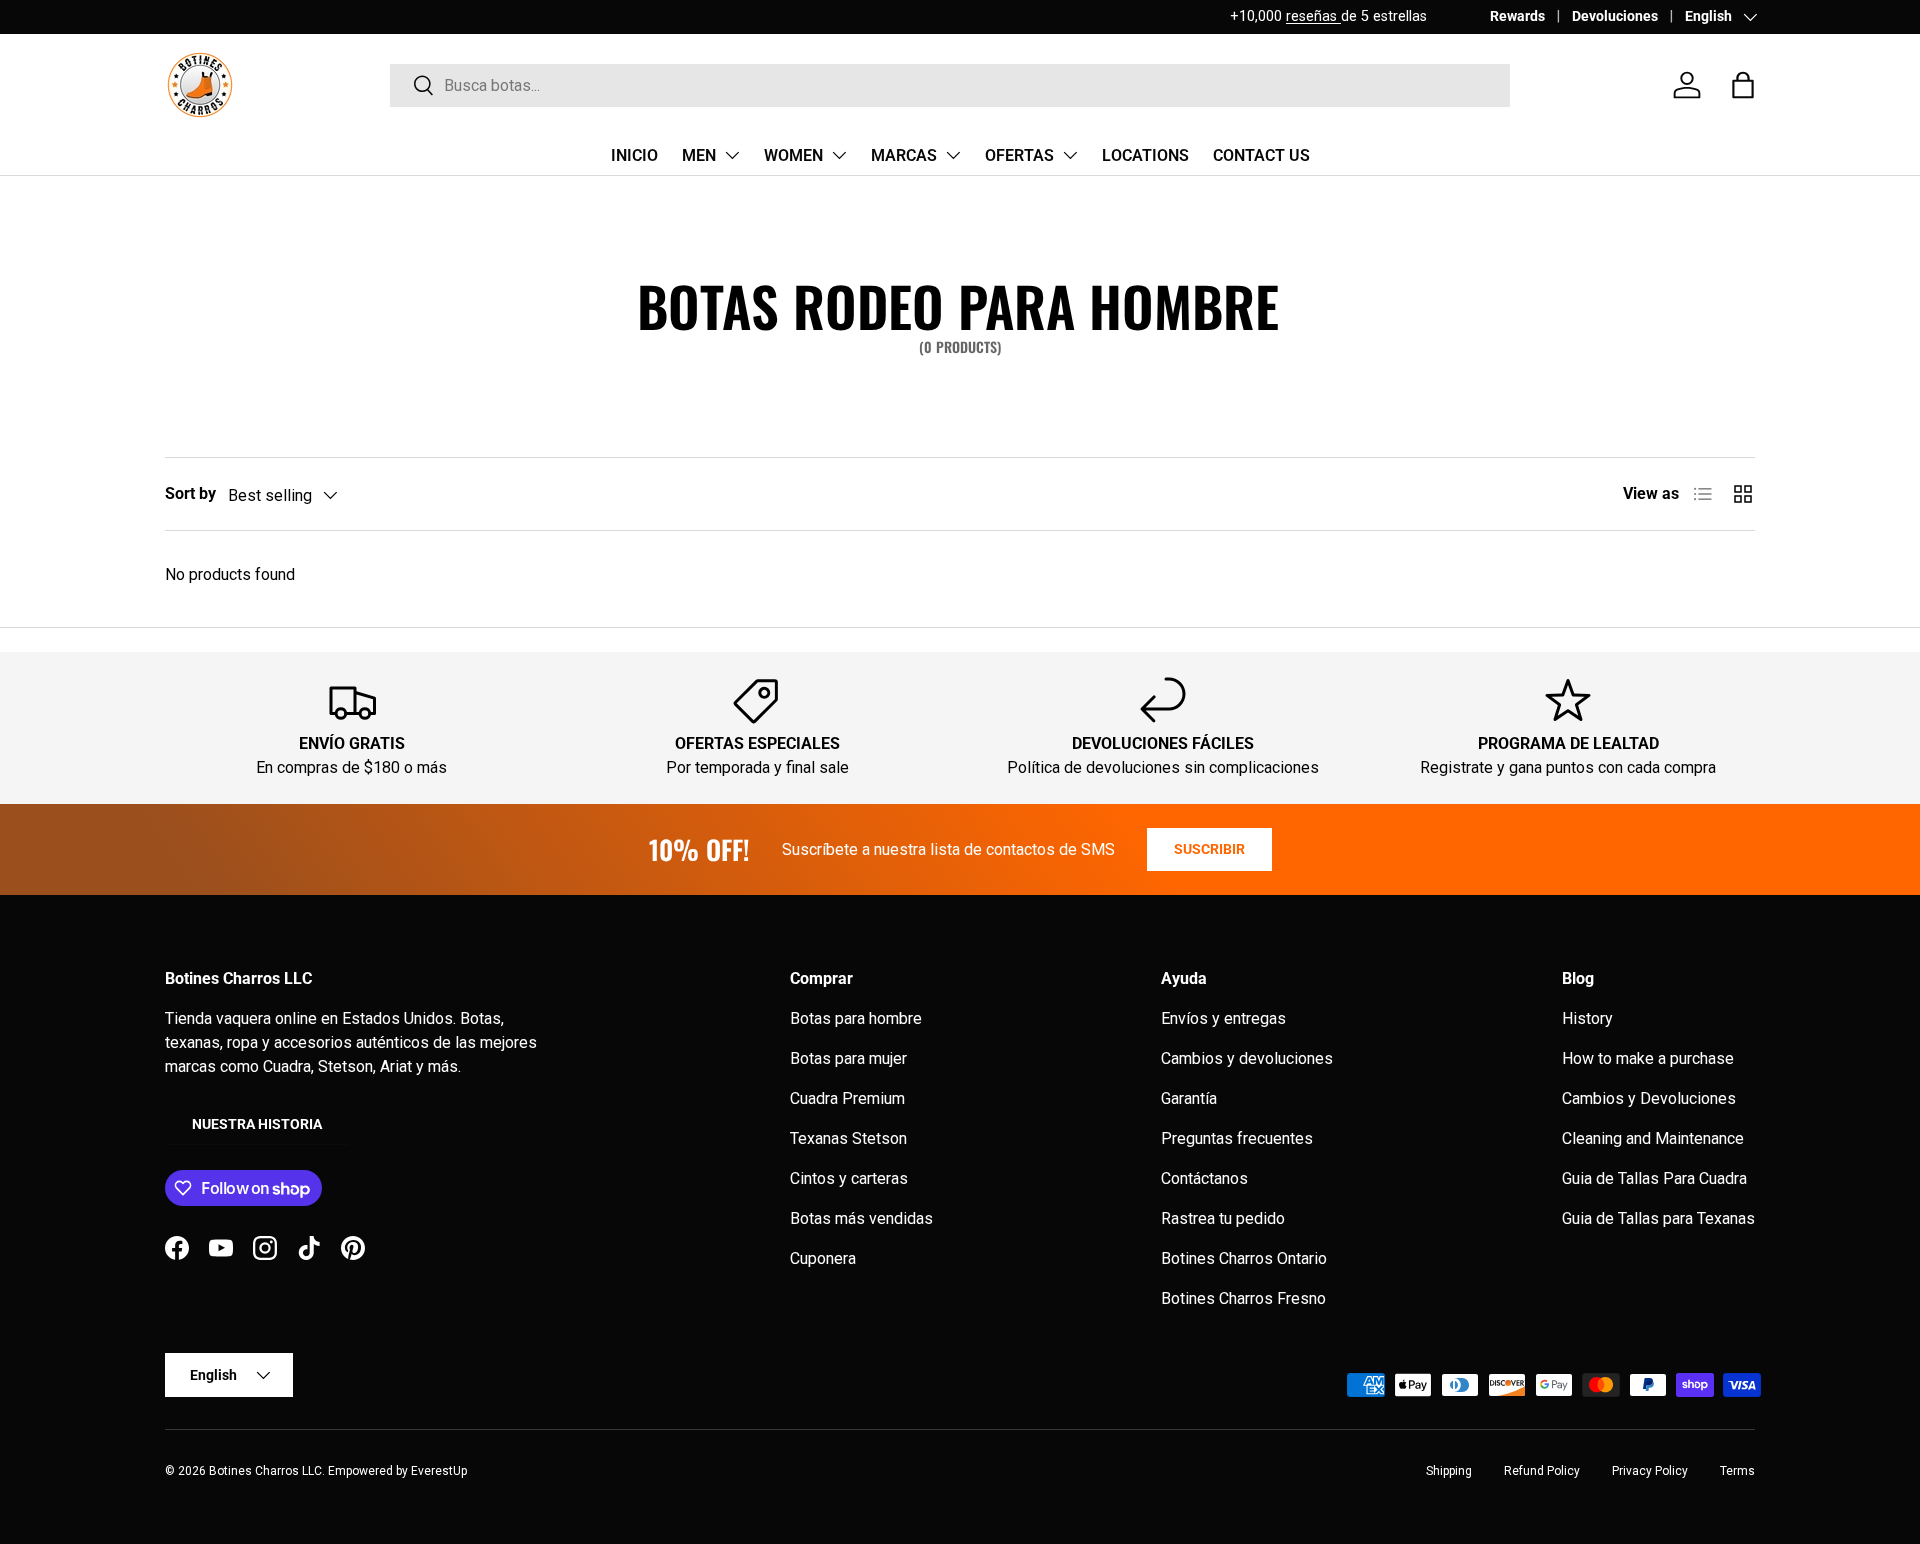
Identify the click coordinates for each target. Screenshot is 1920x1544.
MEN (699, 155)
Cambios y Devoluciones (1649, 1098)
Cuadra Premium (847, 1098)
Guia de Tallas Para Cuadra (1654, 1178)
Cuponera (823, 1258)
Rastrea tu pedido (1223, 1218)
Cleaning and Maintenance (1653, 1138)
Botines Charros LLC (265, 1471)
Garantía (1189, 1098)
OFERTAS (1019, 155)
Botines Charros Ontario (1244, 1258)
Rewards (1517, 16)
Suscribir (1209, 849)
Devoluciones (1615, 16)
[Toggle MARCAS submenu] (953, 155)
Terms (1737, 1471)
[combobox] (950, 85)
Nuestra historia (257, 1124)
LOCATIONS (1145, 155)
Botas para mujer (848, 1058)
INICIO (634, 155)
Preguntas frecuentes (1237, 1138)
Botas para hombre (856, 1018)
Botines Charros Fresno (1243, 1298)
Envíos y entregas (1223, 1018)
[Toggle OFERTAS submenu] (1070, 155)
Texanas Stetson (848, 1138)
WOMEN (793, 155)
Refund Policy (1542, 1471)
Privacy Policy (1650, 1471)
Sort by (190, 493)
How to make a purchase (1648, 1058)
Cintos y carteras (849, 1178)
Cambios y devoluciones (1247, 1058)
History (1587, 1018)
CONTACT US (1261, 155)
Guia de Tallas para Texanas (1658, 1218)
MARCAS (904, 155)
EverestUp (439, 1471)
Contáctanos (1204, 1178)
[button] (1743, 85)
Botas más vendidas (861, 1218)
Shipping (1449, 1471)
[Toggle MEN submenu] (732, 155)
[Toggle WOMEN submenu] (839, 155)
